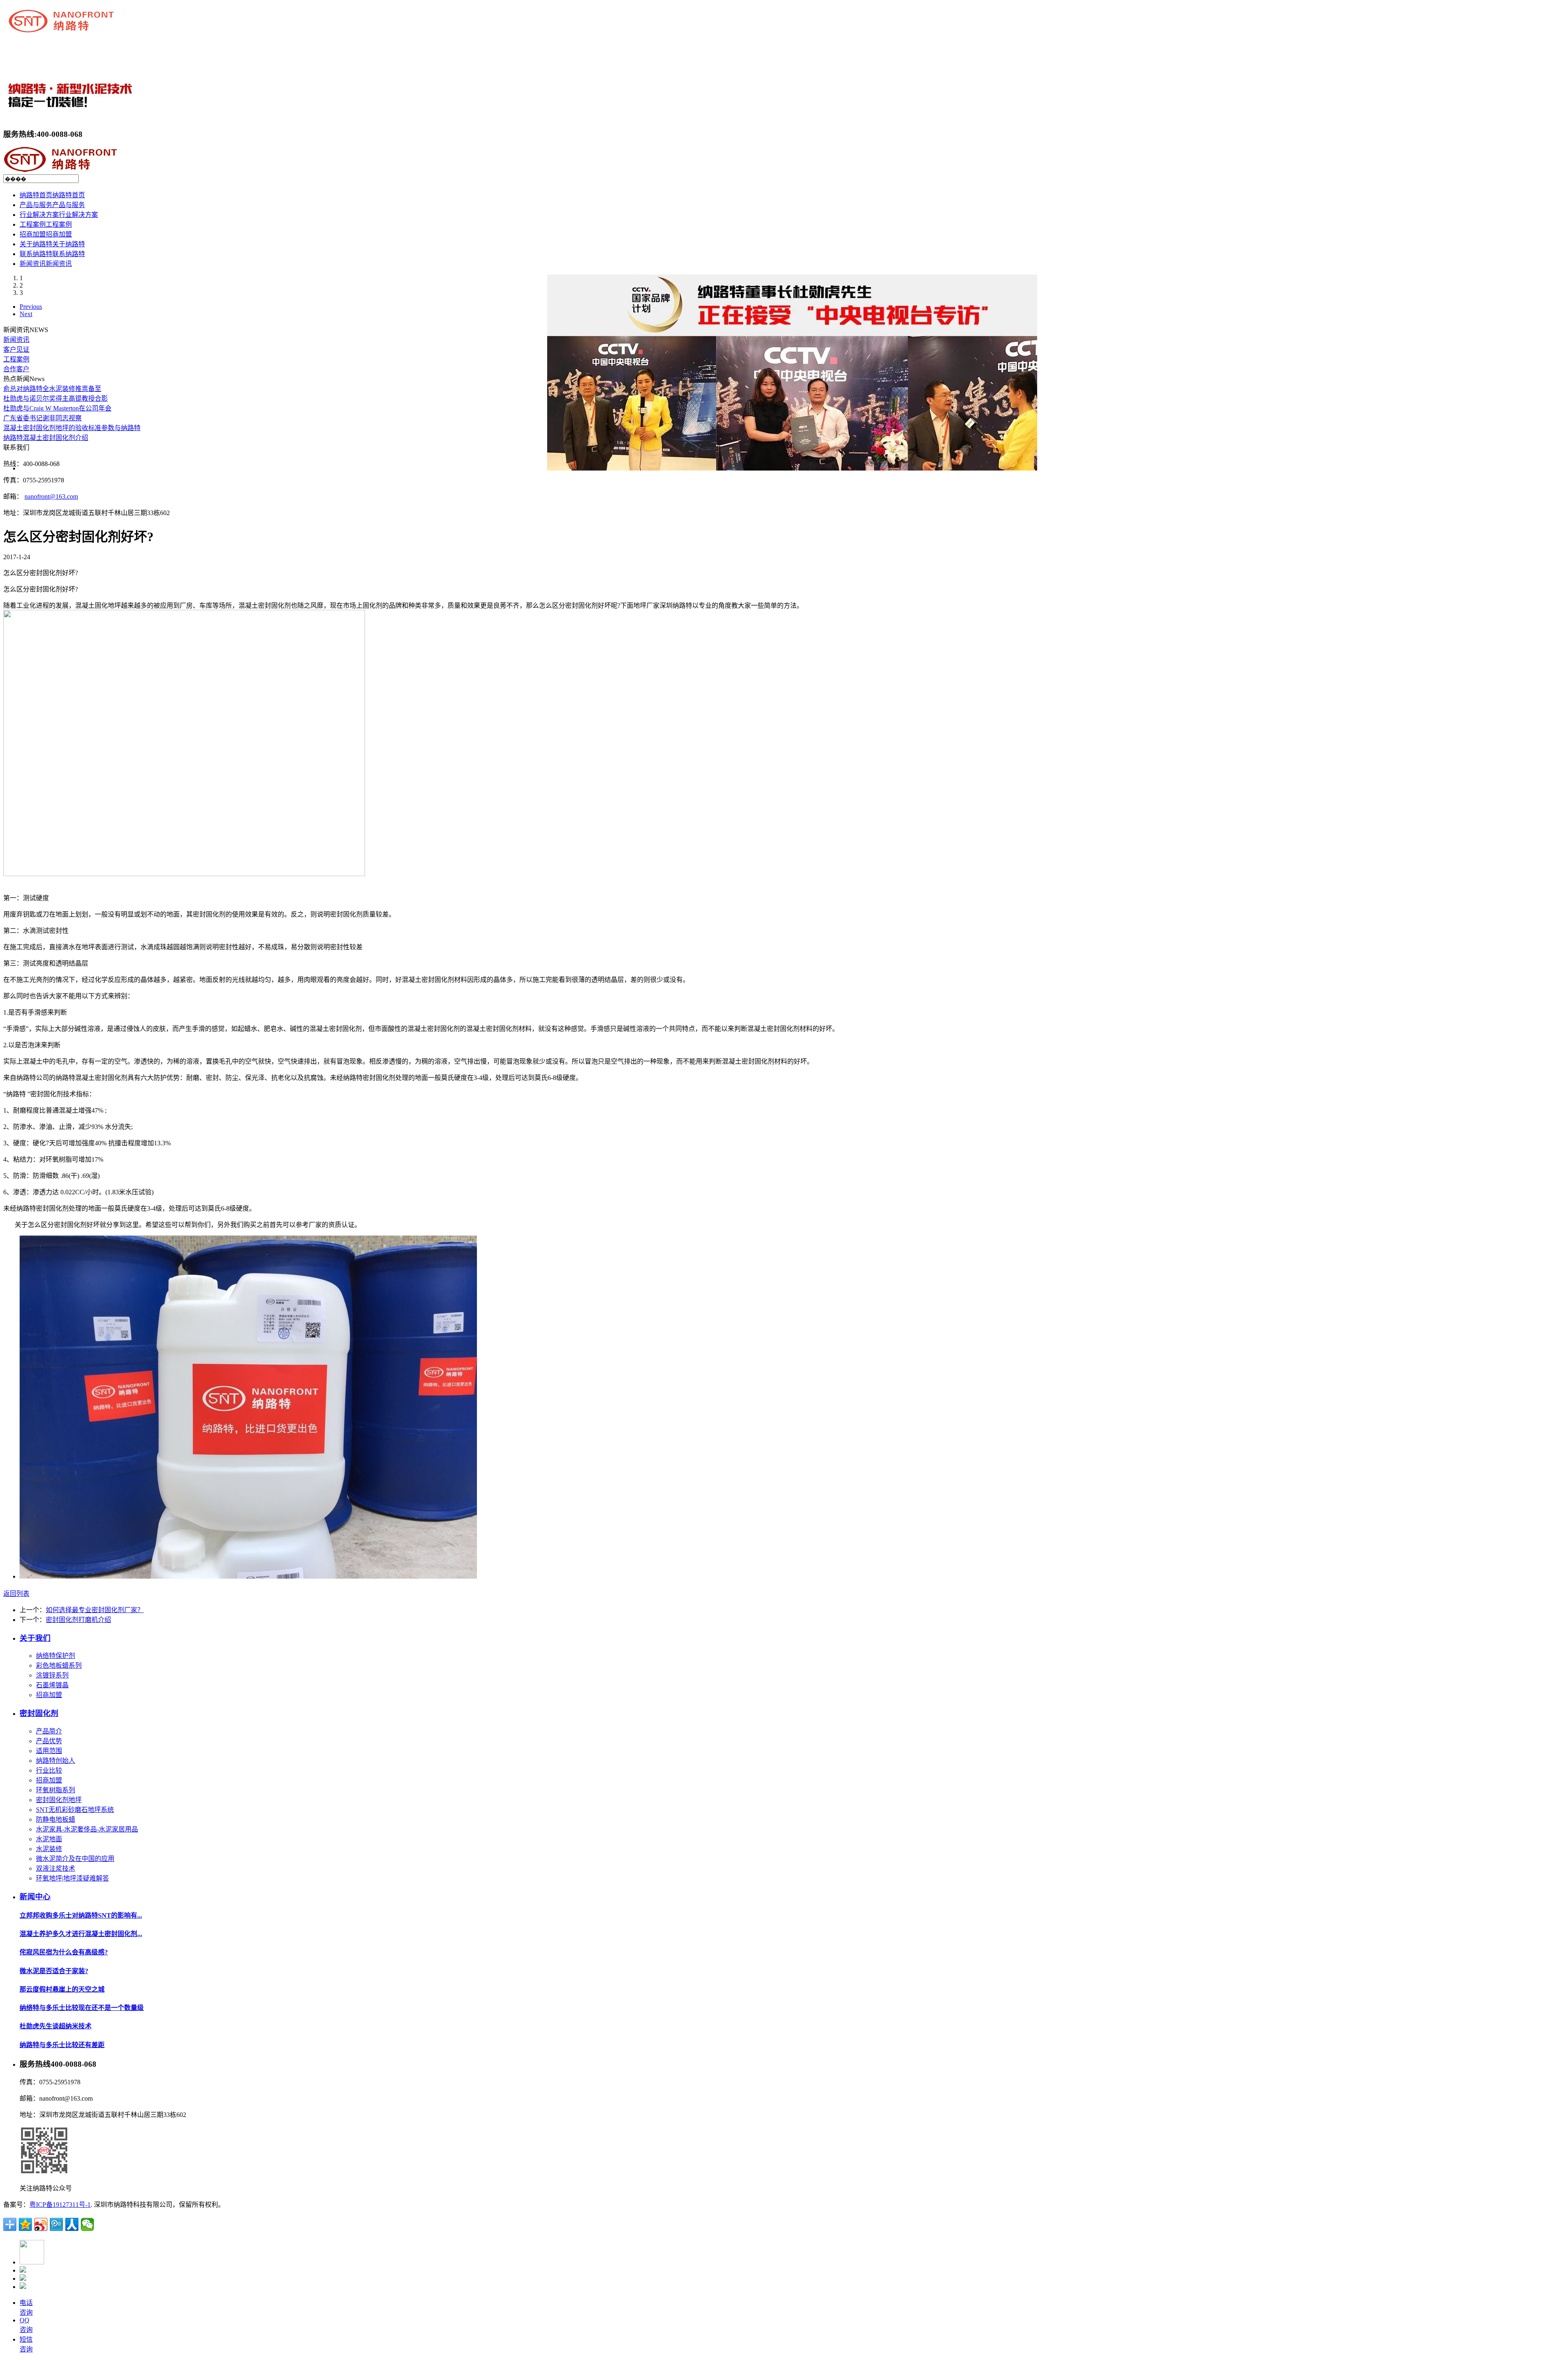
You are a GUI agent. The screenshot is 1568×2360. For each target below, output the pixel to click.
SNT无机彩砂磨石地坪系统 (75, 1810)
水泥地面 (49, 1839)
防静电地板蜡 (56, 1819)
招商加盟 (49, 1695)
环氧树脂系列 (56, 1790)
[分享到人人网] (72, 2224)
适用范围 (49, 1751)
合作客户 (16, 369)
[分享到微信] (87, 2224)
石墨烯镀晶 (52, 1685)
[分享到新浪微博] (41, 2224)
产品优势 (49, 1741)
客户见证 (16, 349)
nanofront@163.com (51, 496)
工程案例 (16, 359)
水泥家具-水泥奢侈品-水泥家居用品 (87, 1829)
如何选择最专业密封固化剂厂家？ (95, 1610)
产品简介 (49, 1731)
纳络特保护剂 (56, 1656)
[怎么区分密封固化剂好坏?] (248, 1576)
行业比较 (49, 1770)
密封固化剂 (39, 1713)
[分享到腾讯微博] (56, 2224)
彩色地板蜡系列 (59, 1665)
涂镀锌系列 (52, 1675)
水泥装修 (49, 1849)
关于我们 (35, 1638)
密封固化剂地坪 (59, 1800)
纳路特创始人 (56, 1761)
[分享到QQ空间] (25, 2224)
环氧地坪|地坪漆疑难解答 (72, 1878)
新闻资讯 (16, 340)
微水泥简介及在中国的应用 (75, 1859)
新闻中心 (35, 1897)
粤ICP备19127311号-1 (60, 2205)
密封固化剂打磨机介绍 (78, 1620)
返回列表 (16, 1594)
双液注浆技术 (56, 1868)
